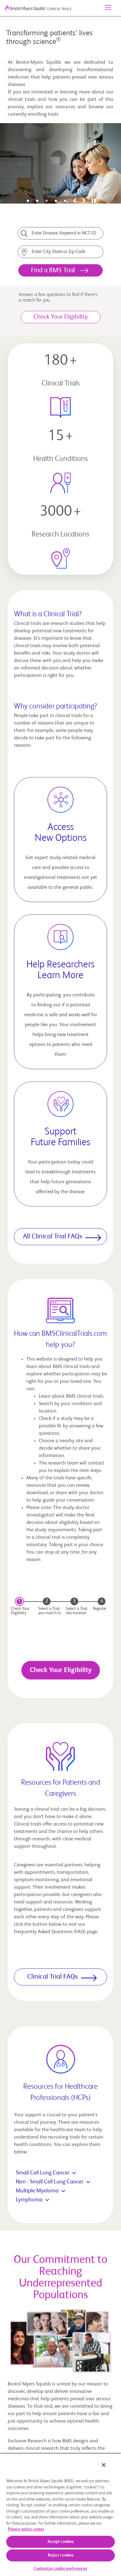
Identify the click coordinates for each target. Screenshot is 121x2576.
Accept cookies (61, 2542)
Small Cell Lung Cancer (43, 2173)
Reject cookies (61, 2555)
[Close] (104, 2465)
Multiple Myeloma (37, 2191)
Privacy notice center (26, 2529)
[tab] (74, 201)
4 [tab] (56, 201)
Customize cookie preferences (61, 2569)
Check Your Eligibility (61, 1670)
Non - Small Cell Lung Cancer (50, 2182)
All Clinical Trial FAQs (53, 1236)
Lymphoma (29, 2200)
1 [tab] (28, 201)
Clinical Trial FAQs (53, 1977)
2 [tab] (37, 201)
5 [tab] (65, 201)
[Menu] (108, 8)
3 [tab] (47, 201)
